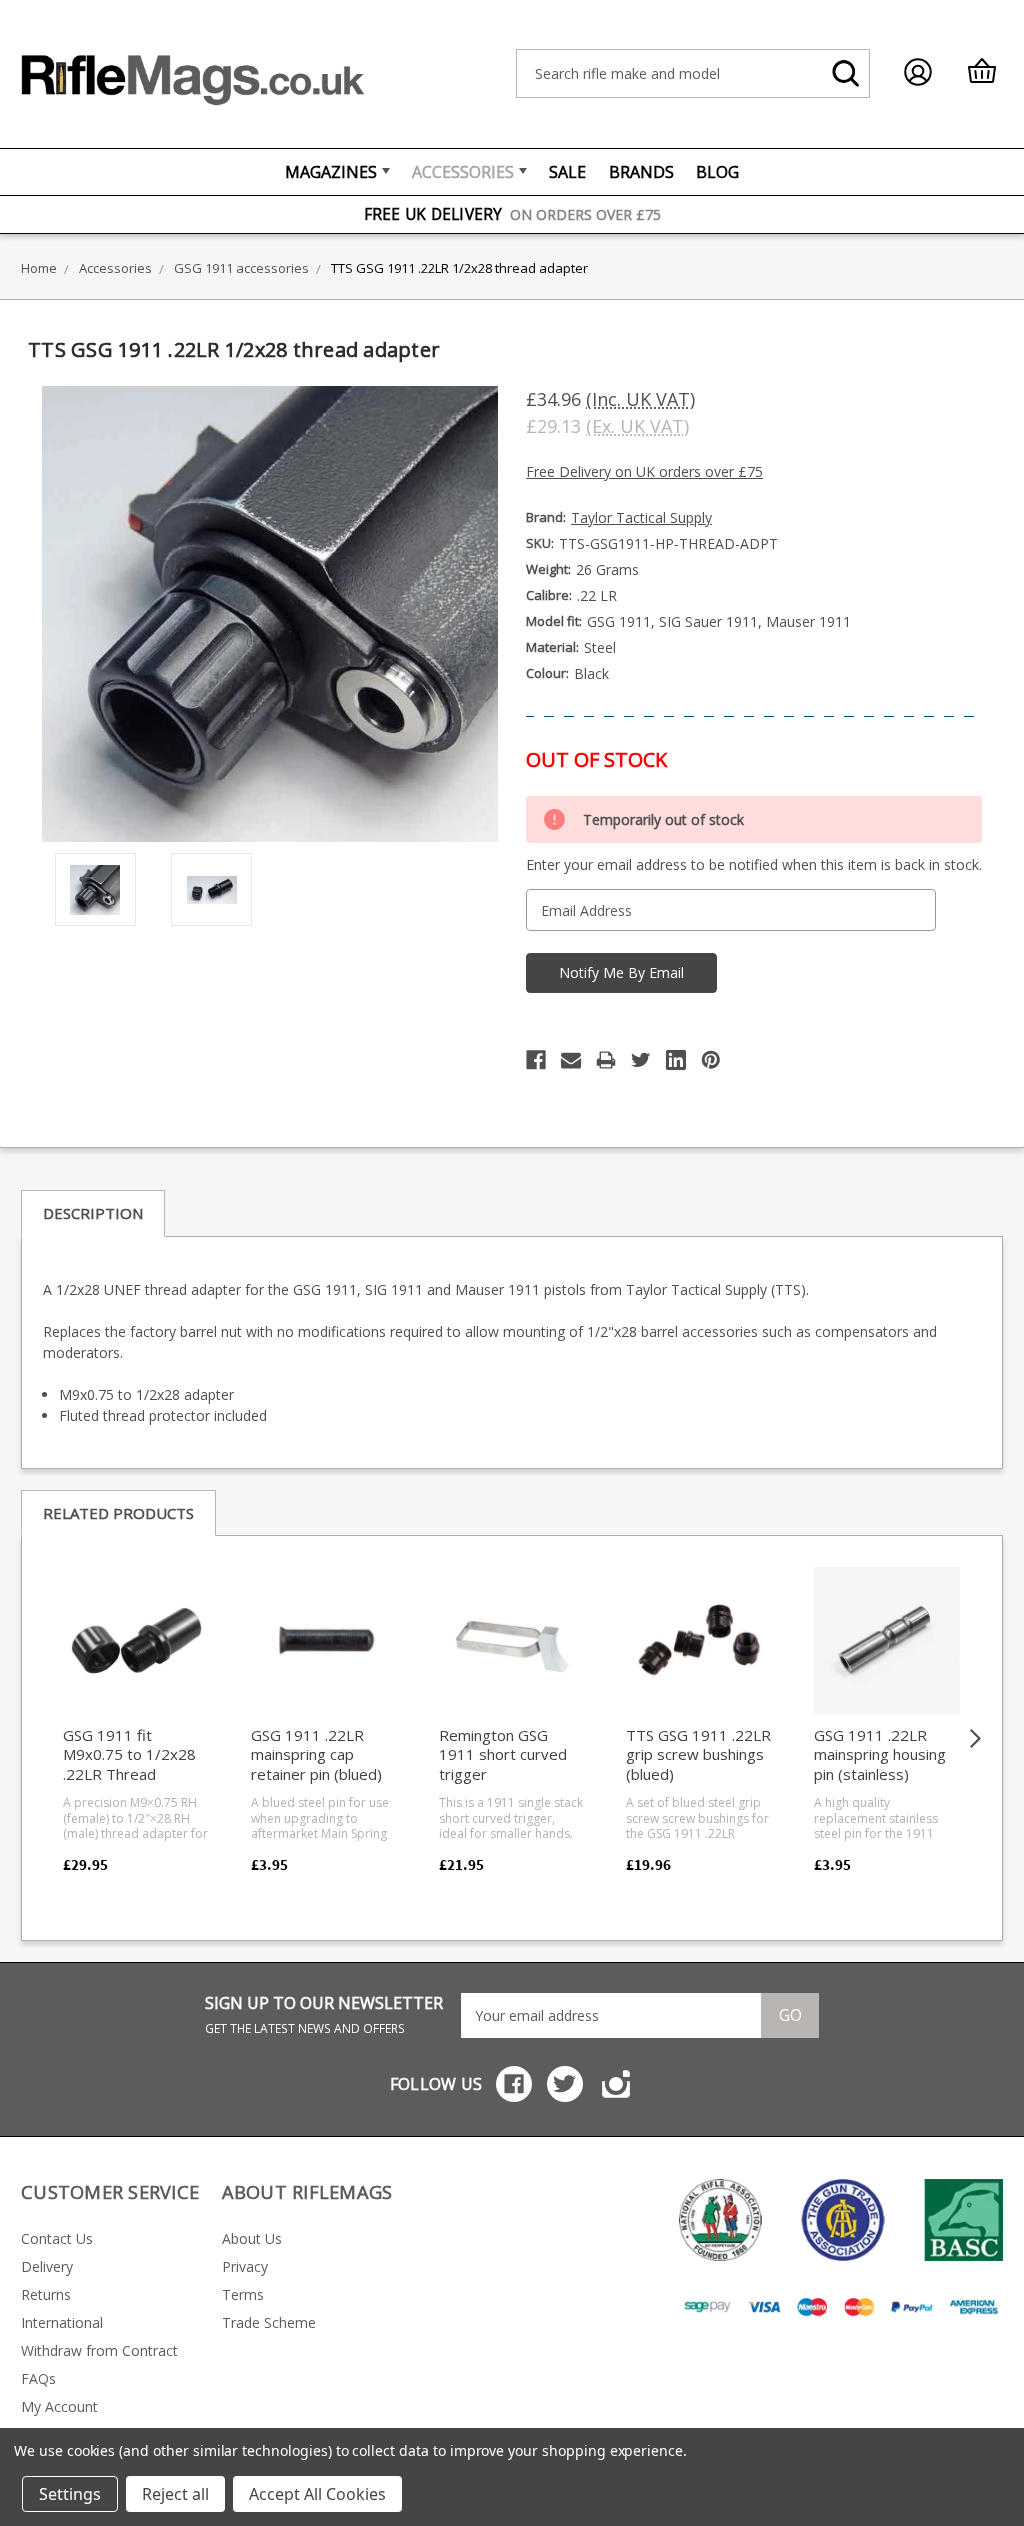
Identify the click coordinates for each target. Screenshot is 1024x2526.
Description (93, 1213)
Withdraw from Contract (99, 2350)
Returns (46, 2294)
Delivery (47, 2266)
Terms (243, 2294)
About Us (252, 2238)
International (62, 2322)
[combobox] (693, 73)
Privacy (245, 2266)
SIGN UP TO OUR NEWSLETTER (324, 2014)
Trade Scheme (269, 2322)
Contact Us (57, 2238)
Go (790, 2015)
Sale (567, 172)
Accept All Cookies (317, 2494)
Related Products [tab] (118, 1513)
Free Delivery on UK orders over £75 (644, 471)
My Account (59, 2406)
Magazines (331, 172)
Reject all (175, 2494)
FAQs (38, 2378)
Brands (641, 172)
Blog (717, 172)
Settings (70, 2494)
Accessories (463, 172)
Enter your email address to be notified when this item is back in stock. (754, 864)
